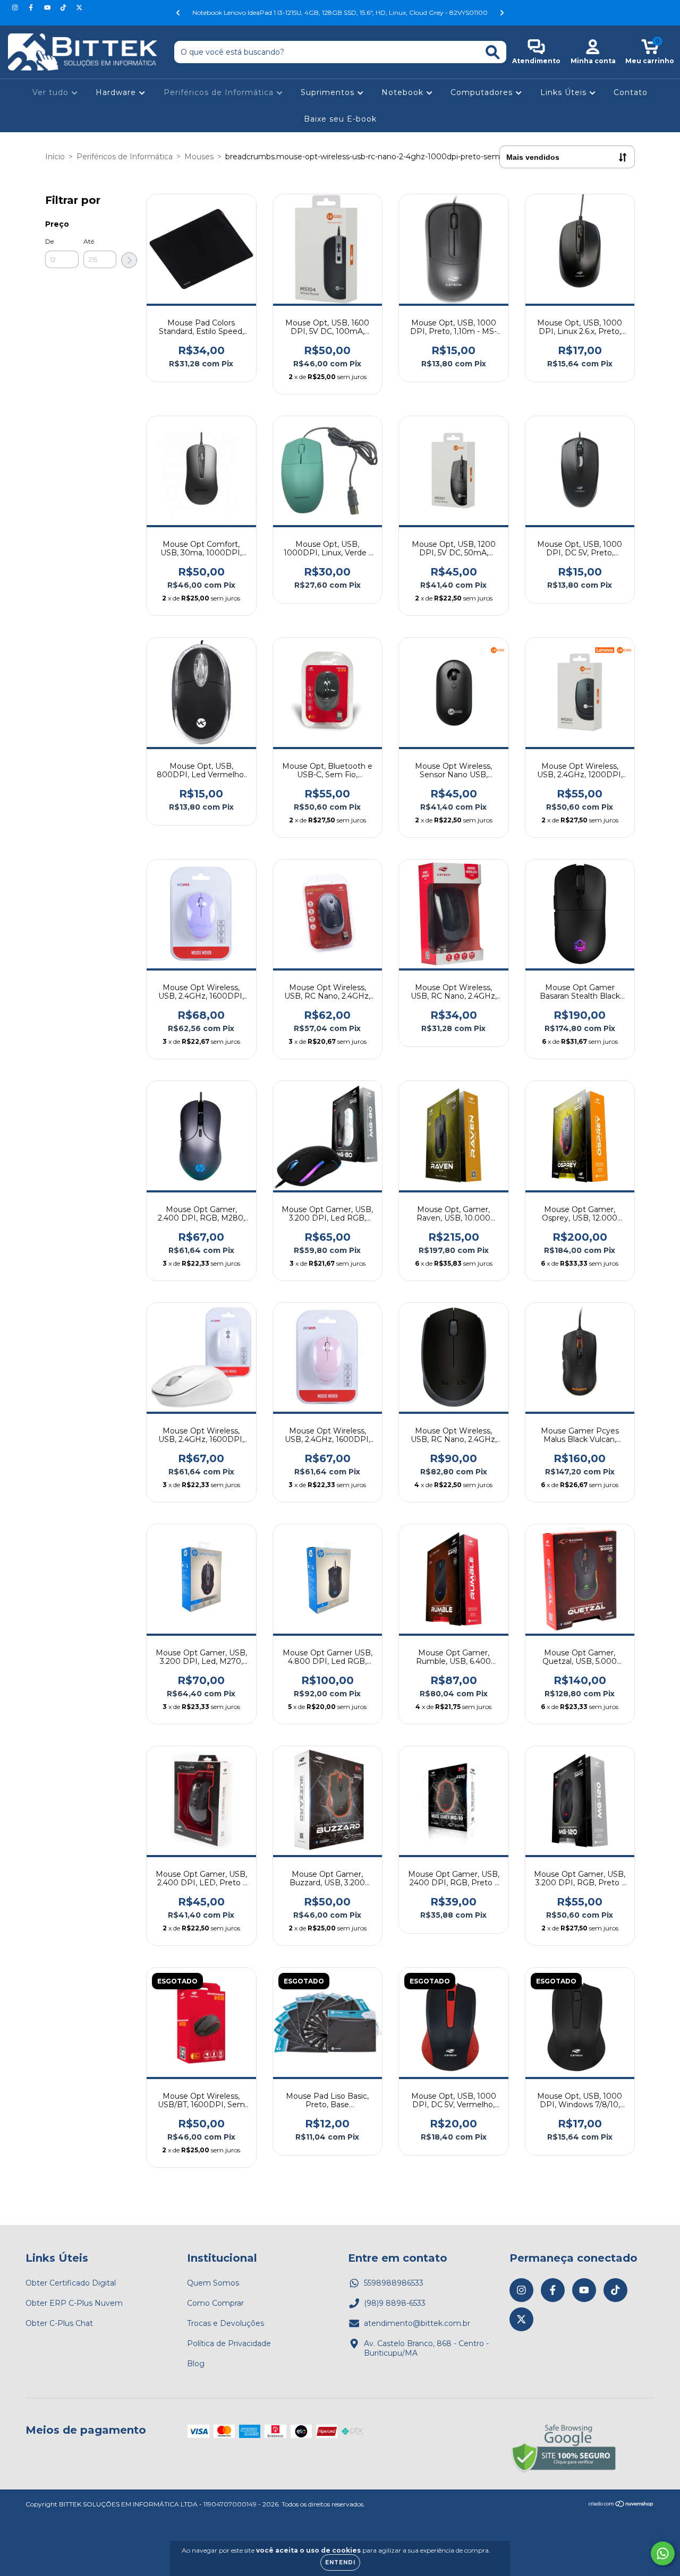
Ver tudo (52, 92)
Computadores (483, 92)
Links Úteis (565, 92)
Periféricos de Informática (220, 92)
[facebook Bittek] (32, 7)
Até (89, 241)
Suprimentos (329, 92)
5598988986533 (394, 2283)
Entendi (340, 2562)
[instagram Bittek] (16, 7)
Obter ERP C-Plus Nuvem (74, 2303)
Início (55, 157)
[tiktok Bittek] (64, 7)
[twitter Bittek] (79, 7)
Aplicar (129, 260)
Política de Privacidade (229, 2343)
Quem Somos (213, 2283)
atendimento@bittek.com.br (417, 2323)
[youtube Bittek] (48, 7)
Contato (631, 92)
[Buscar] (493, 52)
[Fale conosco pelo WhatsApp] (663, 2553)
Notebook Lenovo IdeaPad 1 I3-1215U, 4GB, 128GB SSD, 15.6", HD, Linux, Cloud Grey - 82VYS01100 (340, 12)
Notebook (404, 92)
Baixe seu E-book (340, 119)
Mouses (199, 157)
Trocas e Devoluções (226, 2323)
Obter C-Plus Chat (59, 2323)
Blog (196, 2364)
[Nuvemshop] (621, 2505)
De (49, 241)
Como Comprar (215, 2303)
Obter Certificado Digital (71, 2283)
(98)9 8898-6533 (395, 2303)
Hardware (117, 92)
